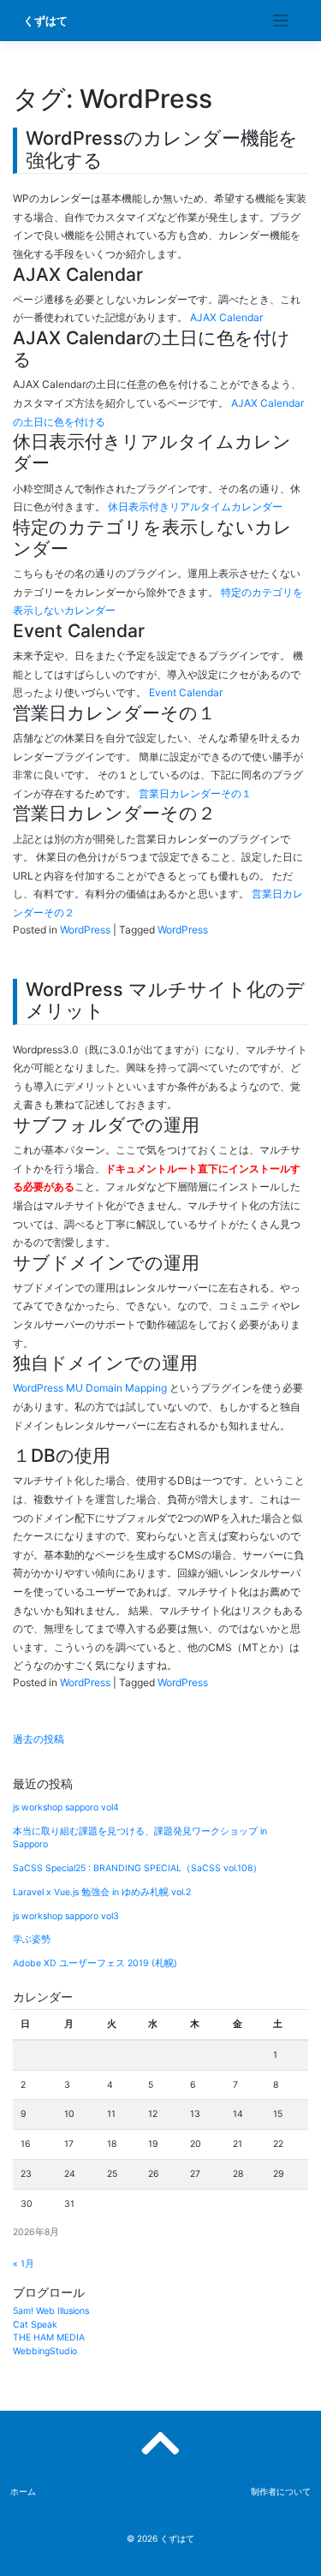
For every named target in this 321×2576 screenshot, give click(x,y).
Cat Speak (35, 2325)
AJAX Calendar (226, 317)
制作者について (281, 2491)
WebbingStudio (45, 2351)
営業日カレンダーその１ (195, 793)
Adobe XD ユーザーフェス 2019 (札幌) (95, 1963)
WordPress (85, 930)
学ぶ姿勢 (32, 1939)
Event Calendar (186, 692)
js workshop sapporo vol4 (66, 1807)
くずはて (45, 21)
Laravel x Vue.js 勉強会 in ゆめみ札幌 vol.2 (102, 1892)
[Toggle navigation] (281, 21)
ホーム (23, 2491)
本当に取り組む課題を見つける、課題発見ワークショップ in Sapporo (140, 1838)
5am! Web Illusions (51, 2311)
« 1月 (24, 2264)
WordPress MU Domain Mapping (90, 1388)
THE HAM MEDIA (49, 2337)
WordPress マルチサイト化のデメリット (165, 1000)
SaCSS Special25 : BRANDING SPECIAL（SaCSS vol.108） (137, 1868)
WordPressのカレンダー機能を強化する (162, 149)
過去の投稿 (39, 1739)
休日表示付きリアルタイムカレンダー (195, 507)
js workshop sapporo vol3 (66, 1916)
